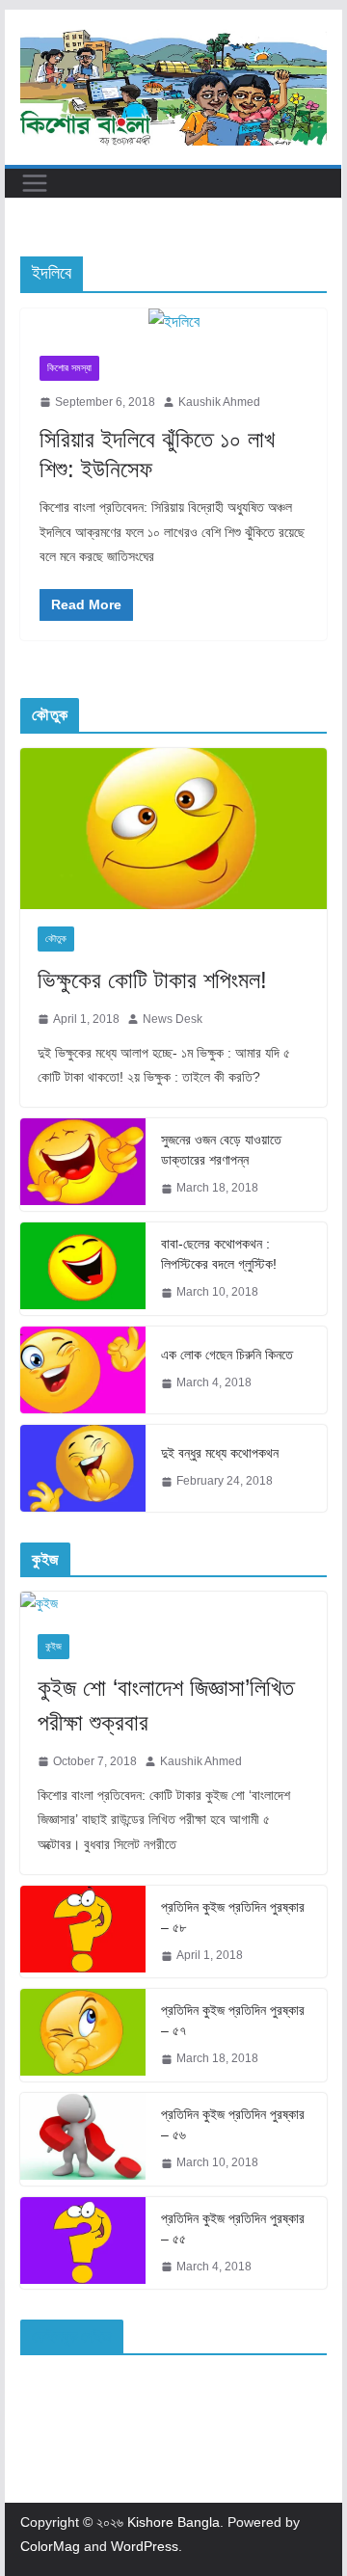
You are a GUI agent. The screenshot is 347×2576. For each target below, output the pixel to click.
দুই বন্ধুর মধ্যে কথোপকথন (220, 1453)
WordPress (145, 2546)
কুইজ (53, 1646)
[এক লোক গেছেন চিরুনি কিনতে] (83, 1370)
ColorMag (50, 2546)
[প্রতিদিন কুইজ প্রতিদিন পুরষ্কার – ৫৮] (83, 1932)
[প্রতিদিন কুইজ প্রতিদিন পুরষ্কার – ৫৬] (83, 2139)
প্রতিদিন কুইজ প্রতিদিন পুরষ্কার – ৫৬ (233, 2124)
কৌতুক (56, 939)
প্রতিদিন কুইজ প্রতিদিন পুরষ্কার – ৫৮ (233, 1917)
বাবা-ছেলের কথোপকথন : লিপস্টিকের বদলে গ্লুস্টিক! (219, 1254)
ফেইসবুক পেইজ (71, 2336)
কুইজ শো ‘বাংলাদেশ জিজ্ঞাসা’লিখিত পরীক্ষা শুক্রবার (166, 1705)
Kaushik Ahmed (219, 402)
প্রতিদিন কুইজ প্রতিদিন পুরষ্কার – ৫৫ (233, 2228)
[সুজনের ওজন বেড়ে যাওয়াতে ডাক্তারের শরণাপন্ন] (83, 1165)
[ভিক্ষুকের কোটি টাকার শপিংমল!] (173, 829)
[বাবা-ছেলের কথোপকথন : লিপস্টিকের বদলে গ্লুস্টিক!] (83, 1269)
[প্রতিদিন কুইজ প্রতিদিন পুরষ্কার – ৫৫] (83, 2243)
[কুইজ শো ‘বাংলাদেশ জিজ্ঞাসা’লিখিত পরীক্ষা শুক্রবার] (173, 1604)
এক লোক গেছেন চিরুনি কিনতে (227, 1355)
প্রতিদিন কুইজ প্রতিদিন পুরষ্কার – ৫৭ (233, 2020)
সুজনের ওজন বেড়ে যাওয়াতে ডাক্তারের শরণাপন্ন (221, 1150)
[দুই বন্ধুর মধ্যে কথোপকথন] (83, 1468)
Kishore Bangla (173, 2522)
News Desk (173, 1019)
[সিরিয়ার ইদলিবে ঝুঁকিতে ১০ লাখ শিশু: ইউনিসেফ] (173, 322)
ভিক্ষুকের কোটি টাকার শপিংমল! (152, 980)
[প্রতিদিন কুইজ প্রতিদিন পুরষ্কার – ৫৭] (83, 2035)
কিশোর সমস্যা (69, 368)
